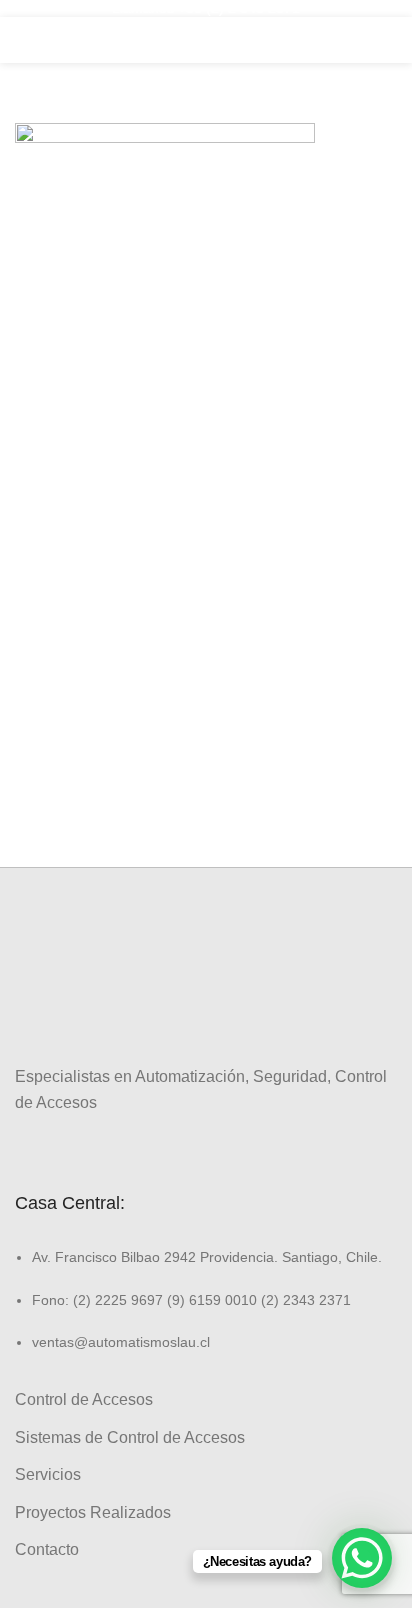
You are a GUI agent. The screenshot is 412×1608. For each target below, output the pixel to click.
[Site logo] (206, 38)
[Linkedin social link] (72, 1148)
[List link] (206, 1282)
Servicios (48, 1474)
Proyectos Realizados (93, 1512)
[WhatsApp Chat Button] (362, 1558)
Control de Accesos (84, 1399)
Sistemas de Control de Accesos (130, 1437)
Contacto (47, 1549)
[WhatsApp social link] (95, 1148)
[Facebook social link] (26, 1148)
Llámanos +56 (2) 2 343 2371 (206, 8)
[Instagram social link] (49, 1148)
